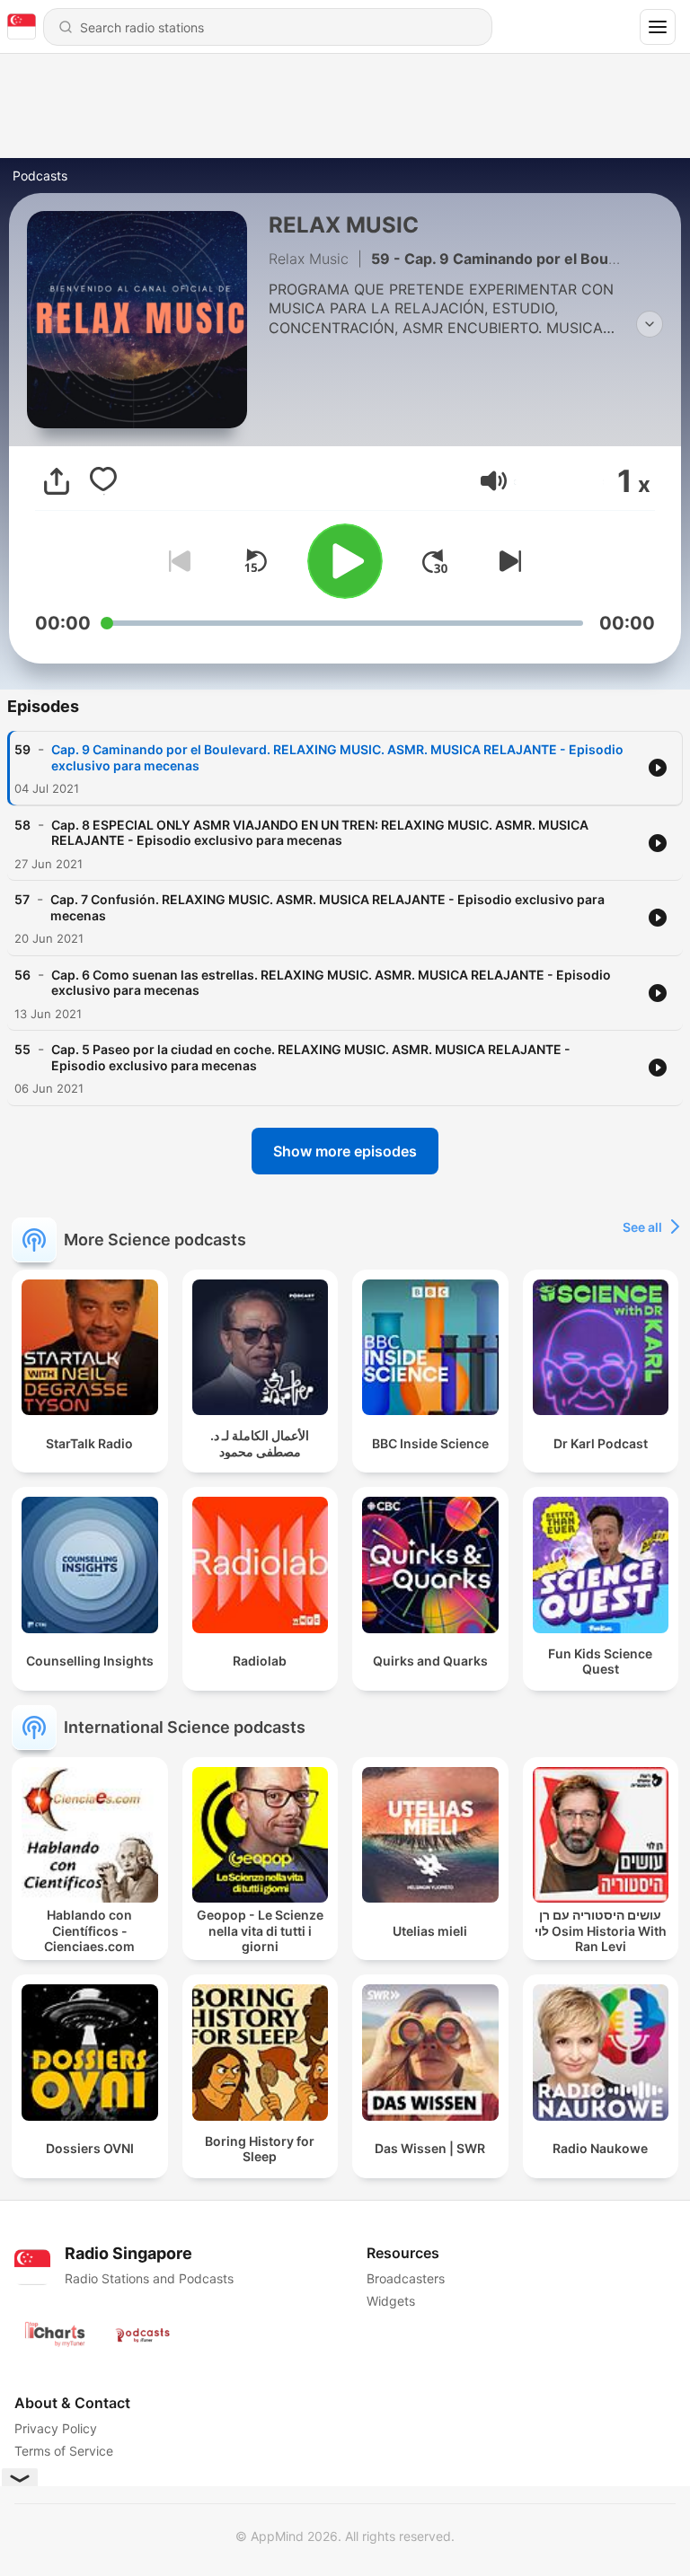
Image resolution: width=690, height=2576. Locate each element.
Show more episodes (345, 1151)
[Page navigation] (658, 27)
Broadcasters (406, 2278)
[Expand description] (650, 324)
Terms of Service (64, 2451)
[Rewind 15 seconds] (255, 561)
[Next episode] (507, 561)
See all (642, 1227)
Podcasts (40, 176)
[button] (494, 481)
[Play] (345, 561)
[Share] (57, 481)
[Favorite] (103, 481)
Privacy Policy (56, 2428)
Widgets (391, 2301)
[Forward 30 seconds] (435, 561)
